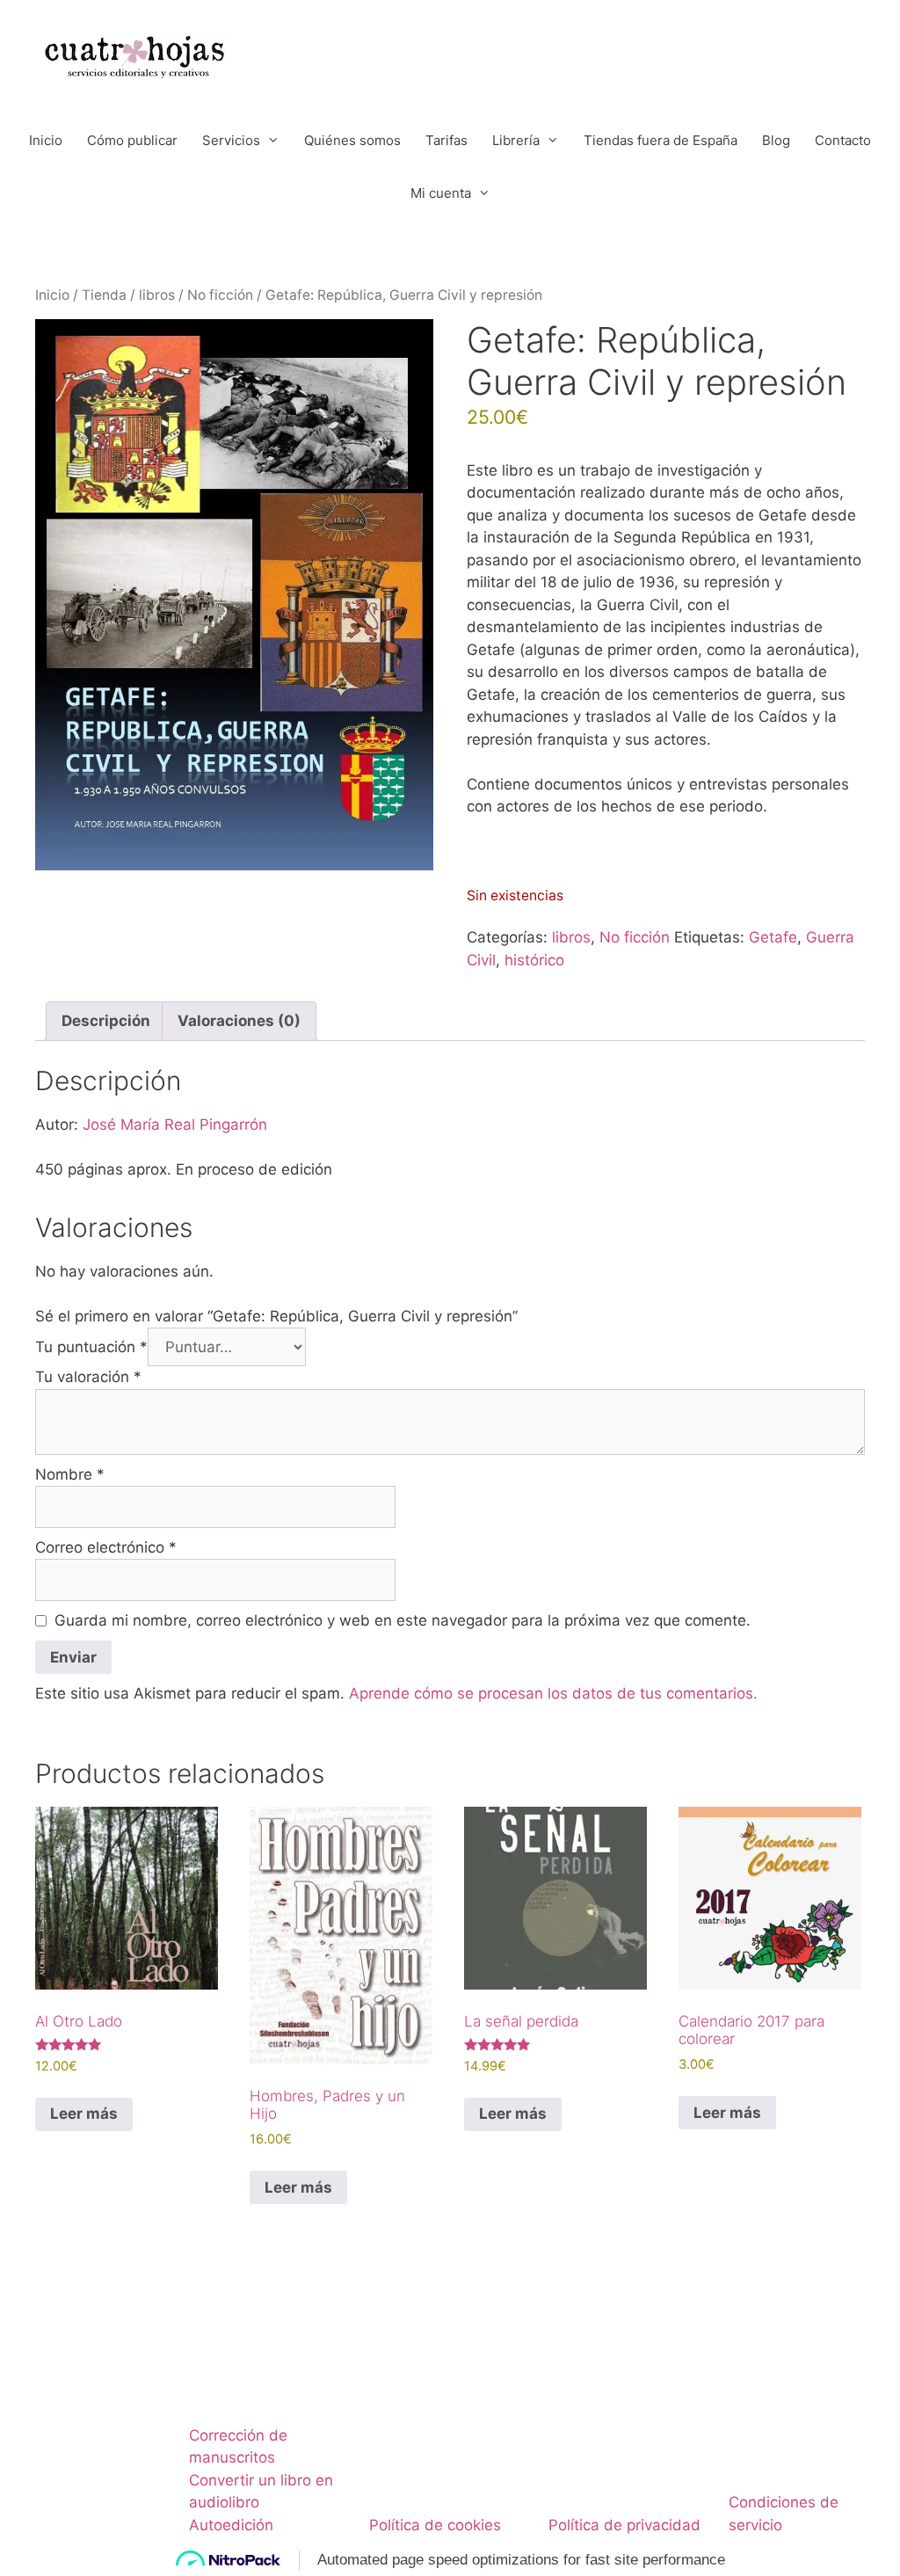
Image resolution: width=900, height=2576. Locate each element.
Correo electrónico (106, 1547)
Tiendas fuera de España (660, 140)
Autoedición (231, 2525)
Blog (776, 140)
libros (157, 295)
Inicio (46, 140)
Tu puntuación (91, 1347)
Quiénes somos (352, 140)
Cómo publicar (132, 140)
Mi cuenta (441, 193)
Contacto (843, 140)
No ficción (220, 295)
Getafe (773, 937)
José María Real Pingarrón (175, 1124)
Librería (516, 140)
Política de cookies (435, 2525)
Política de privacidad (624, 2525)
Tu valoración (88, 1377)
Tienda (104, 295)
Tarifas (446, 140)
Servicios (231, 140)
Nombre (70, 1474)
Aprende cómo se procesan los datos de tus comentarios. (553, 1693)
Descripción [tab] (106, 1021)
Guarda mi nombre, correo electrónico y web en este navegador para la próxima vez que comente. (403, 1620)
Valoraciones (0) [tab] (239, 1021)
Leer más (84, 2114)
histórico (534, 960)
